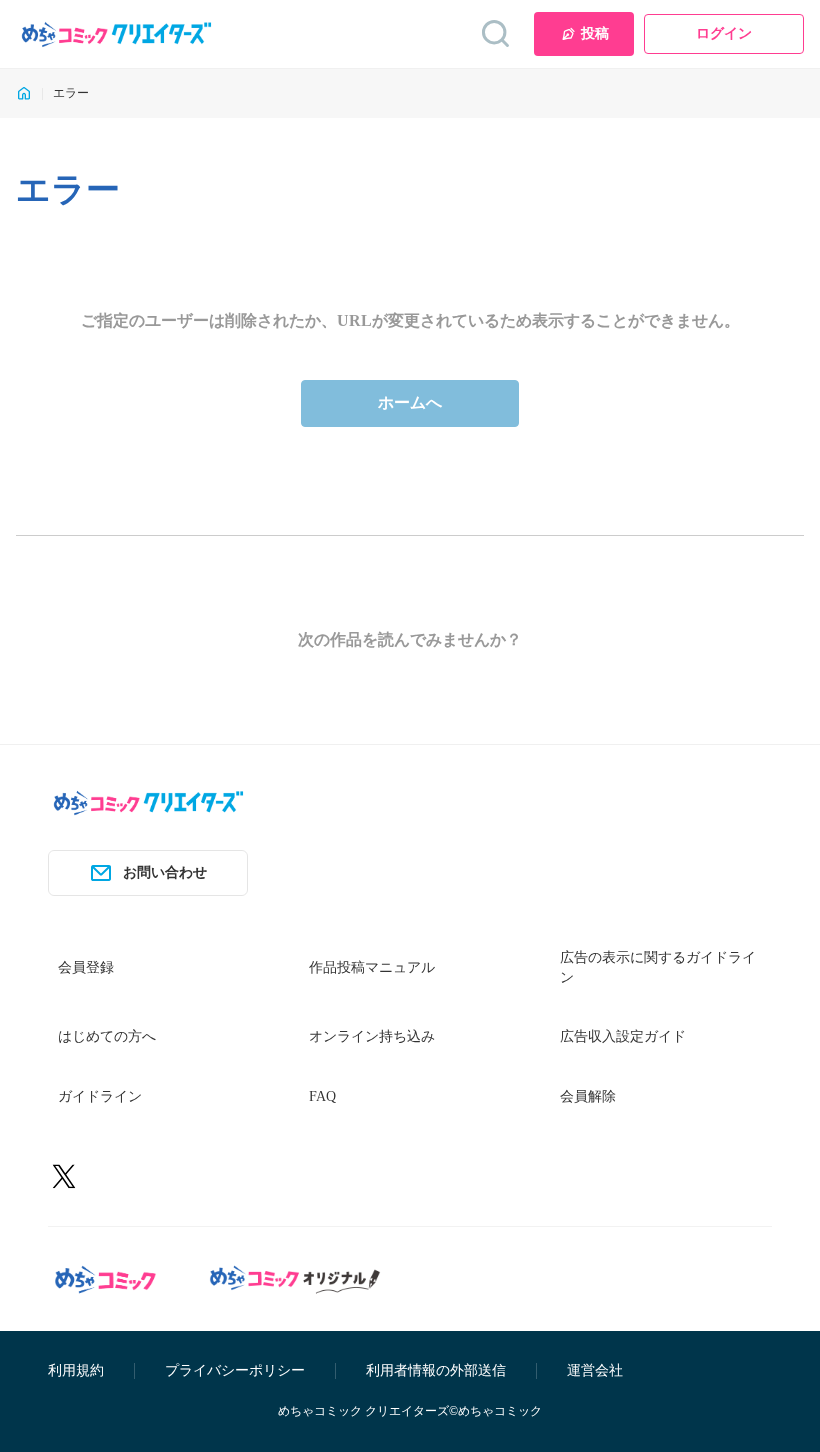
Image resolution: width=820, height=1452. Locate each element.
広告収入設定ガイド (623, 1036)
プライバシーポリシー (235, 1370)
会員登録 (86, 967)
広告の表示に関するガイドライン (658, 967)
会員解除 (588, 1096)
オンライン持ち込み (372, 1036)
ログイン (724, 33)
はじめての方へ (107, 1036)
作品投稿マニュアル (372, 967)
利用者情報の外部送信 (436, 1370)
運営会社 (595, 1370)
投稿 (595, 33)
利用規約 (76, 1370)
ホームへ (410, 402)
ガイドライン (100, 1096)
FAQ (322, 1096)
